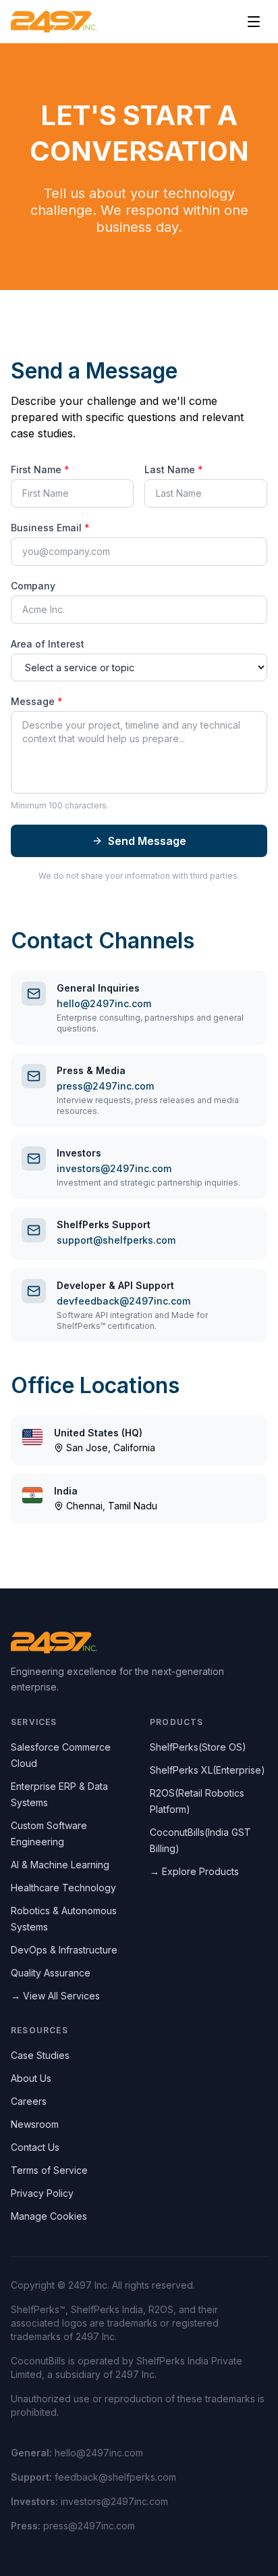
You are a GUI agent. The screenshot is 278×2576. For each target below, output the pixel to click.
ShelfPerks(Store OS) (198, 1747)
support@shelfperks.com (116, 1240)
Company (33, 586)
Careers (29, 2101)
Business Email (50, 528)
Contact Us (35, 2147)
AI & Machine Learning (60, 1865)
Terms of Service (49, 2170)
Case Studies (40, 2055)
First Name (40, 469)
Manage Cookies (49, 2216)
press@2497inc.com (105, 1086)
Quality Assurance (51, 1973)
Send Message (147, 841)
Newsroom (35, 2124)
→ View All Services (55, 1996)
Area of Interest (48, 644)
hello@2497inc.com (104, 1003)
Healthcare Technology (63, 1888)
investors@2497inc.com (114, 1168)
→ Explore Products (194, 1871)
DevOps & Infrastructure (64, 1950)
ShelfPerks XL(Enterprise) (207, 1770)
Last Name (174, 469)
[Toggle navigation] (254, 22)
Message (37, 701)
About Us (31, 2078)
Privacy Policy (42, 2193)
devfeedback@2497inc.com (123, 1301)
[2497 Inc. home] (54, 22)
